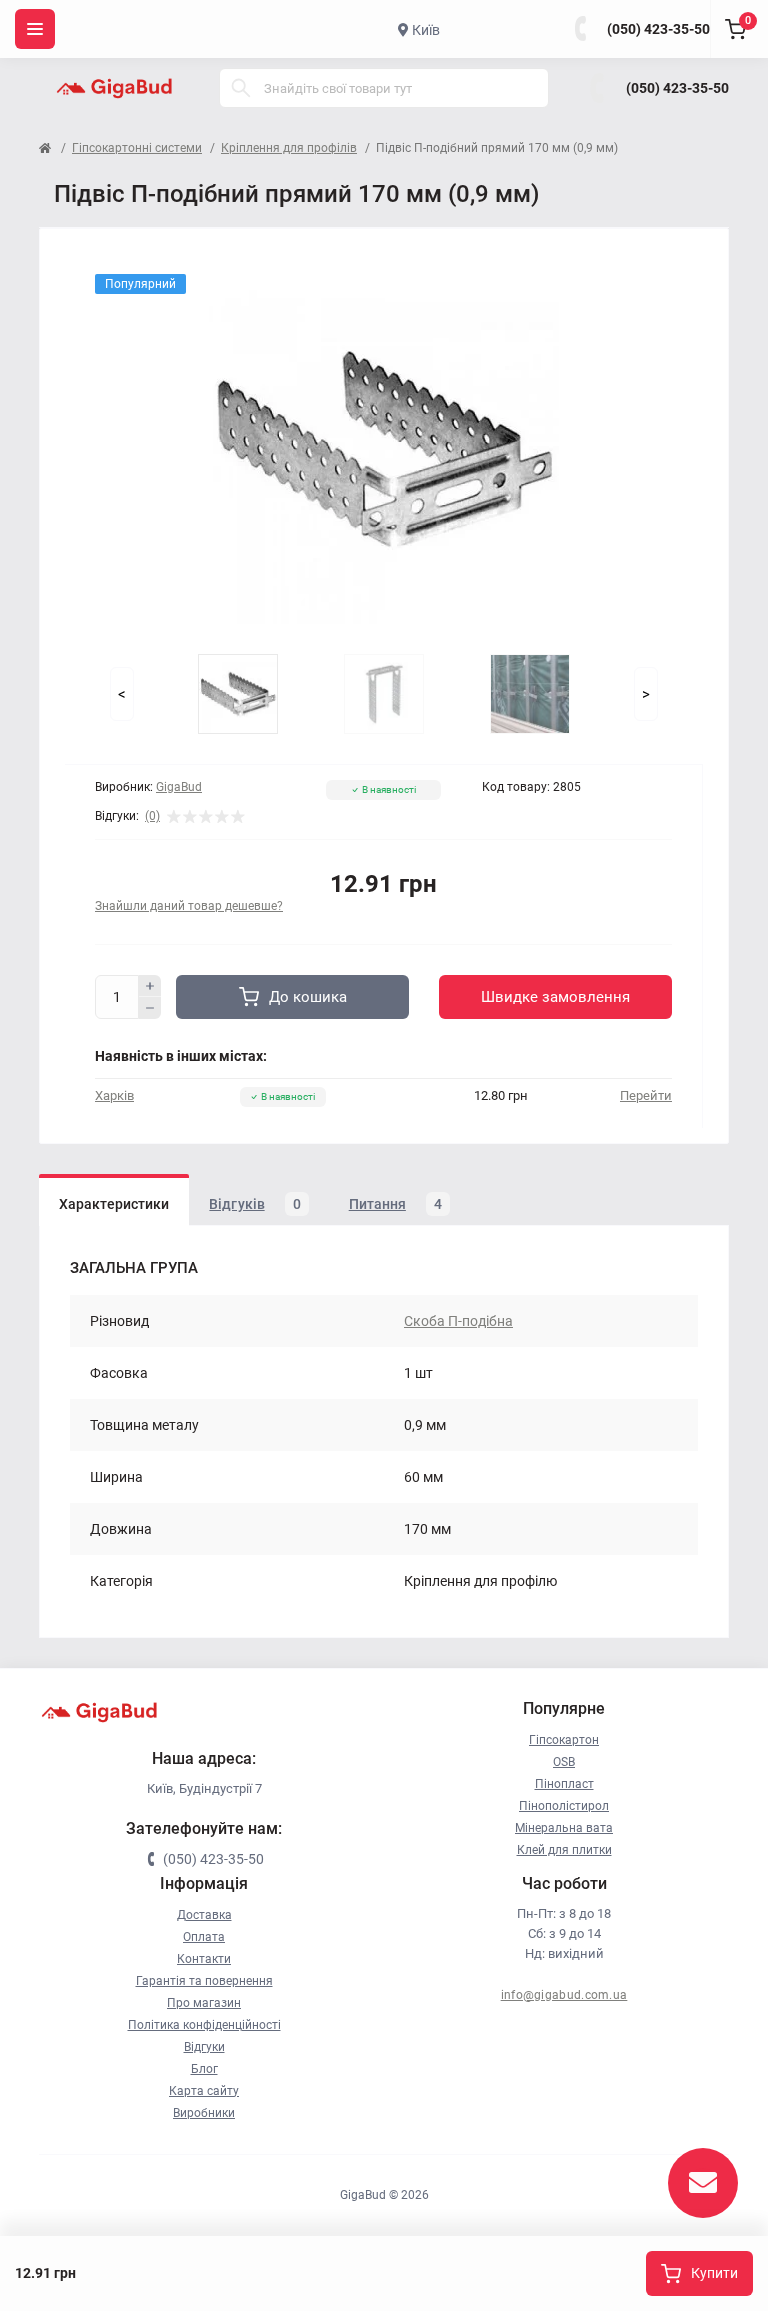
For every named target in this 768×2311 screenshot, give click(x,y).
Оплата (204, 1937)
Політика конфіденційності (204, 2025)
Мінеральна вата (564, 1828)
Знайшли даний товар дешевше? (189, 906)
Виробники (204, 2113)
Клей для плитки (564, 1850)
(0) (152, 816)
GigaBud (179, 787)
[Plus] (150, 986)
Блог (204, 2069)
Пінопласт (564, 1784)
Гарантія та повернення (204, 1981)
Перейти (646, 1095)
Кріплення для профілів (289, 148)
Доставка (204, 1915)
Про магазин (204, 2003)
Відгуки (204, 2047)
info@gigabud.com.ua (564, 1995)
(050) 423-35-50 (658, 29)
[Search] (241, 88)
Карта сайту (204, 2091)
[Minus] (150, 1008)
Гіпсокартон (564, 1740)
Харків (114, 1095)
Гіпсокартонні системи (137, 148)
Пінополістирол (564, 1806)
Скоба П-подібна (458, 1321)
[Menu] (35, 29)
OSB (564, 1762)
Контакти (204, 1959)
